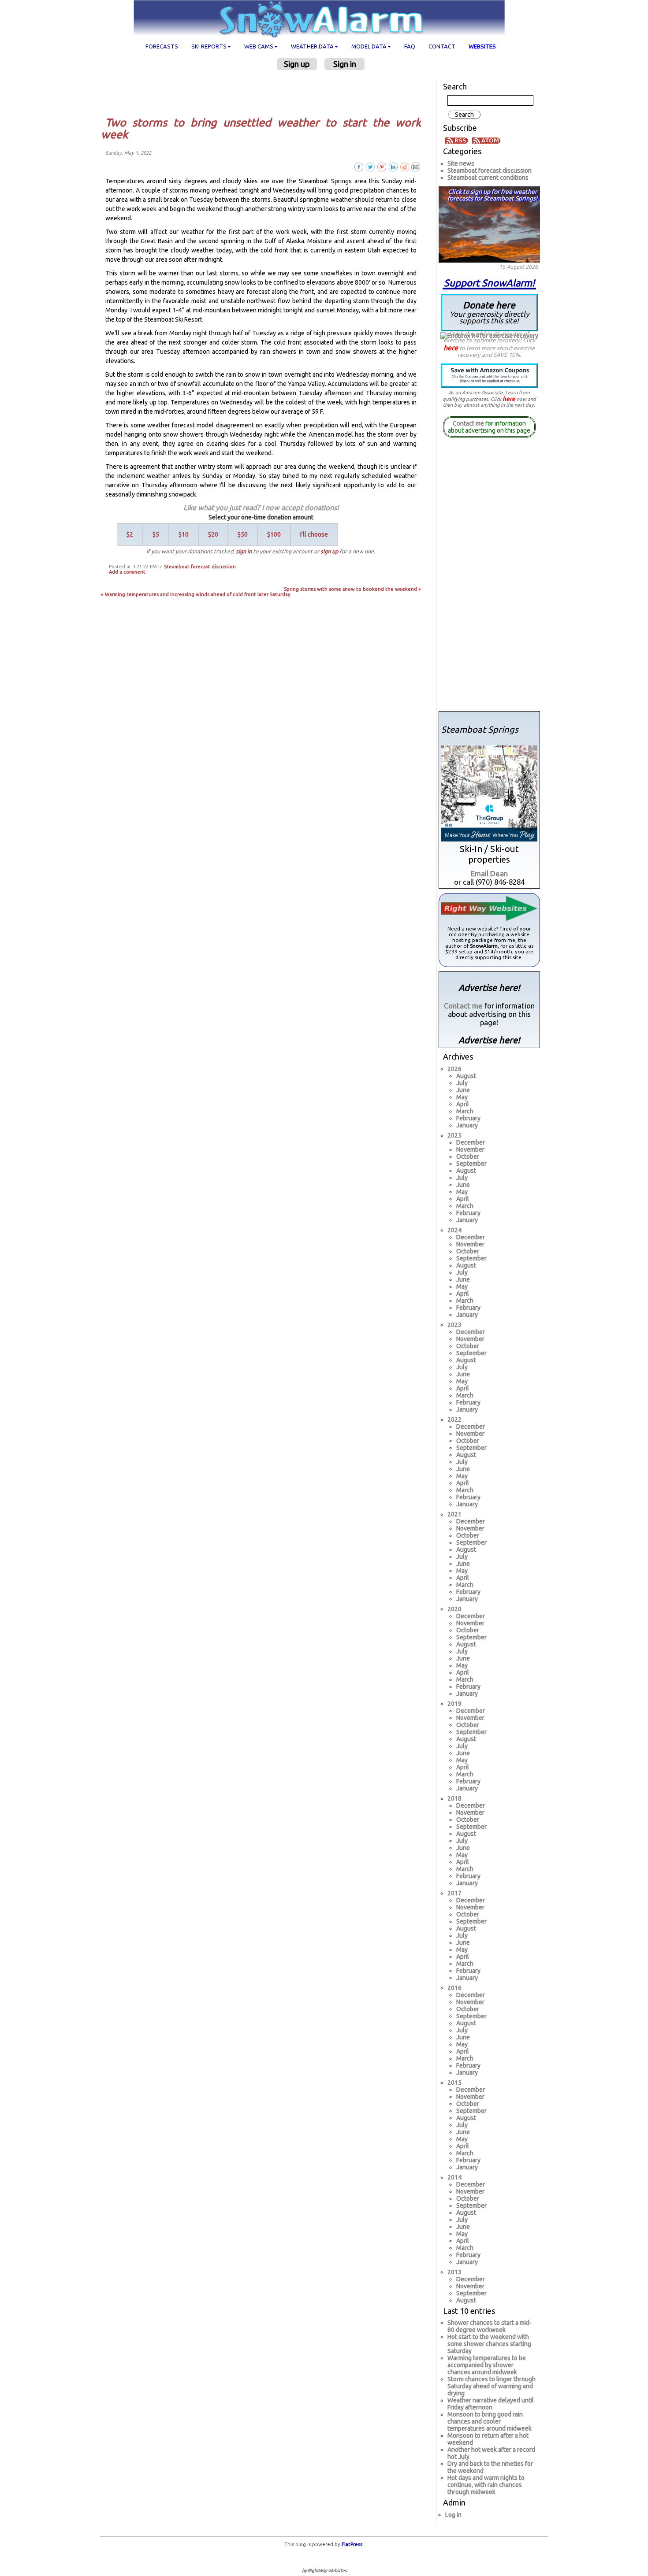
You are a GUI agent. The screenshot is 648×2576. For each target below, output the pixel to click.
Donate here (489, 312)
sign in (244, 551)
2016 (454, 1988)
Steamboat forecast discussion (200, 567)
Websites (482, 46)
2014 (454, 2177)
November (470, 1149)
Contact (442, 46)
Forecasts (162, 46)
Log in (453, 2515)
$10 (184, 534)
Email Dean (489, 873)
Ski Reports (209, 46)
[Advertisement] (264, 93)
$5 (156, 534)
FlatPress (352, 2544)
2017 (454, 1893)
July (462, 1083)
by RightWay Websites (324, 2570)
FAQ (410, 46)
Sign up (297, 64)
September (471, 1164)
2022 (454, 1420)
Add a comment (127, 572)
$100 (274, 534)
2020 (454, 1609)
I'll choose (314, 534)
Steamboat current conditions (488, 178)
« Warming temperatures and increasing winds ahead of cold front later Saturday (196, 594)
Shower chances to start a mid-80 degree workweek (490, 2326)
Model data (369, 46)
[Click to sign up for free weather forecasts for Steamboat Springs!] (489, 223)
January (467, 1125)
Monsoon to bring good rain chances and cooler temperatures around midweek (490, 2421)
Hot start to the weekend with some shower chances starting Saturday (489, 2344)
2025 (454, 1135)
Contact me (468, 423)
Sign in (345, 64)
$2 (130, 534)
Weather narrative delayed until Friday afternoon (491, 2404)
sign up (329, 551)
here (451, 348)
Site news (461, 163)
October (468, 1156)
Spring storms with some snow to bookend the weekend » (352, 589)
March (465, 1111)
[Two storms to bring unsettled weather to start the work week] (416, 166)
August (466, 1076)
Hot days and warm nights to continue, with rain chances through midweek (486, 2485)
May (462, 1097)
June (463, 1090)
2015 (454, 2083)
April (463, 1104)
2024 (454, 1230)
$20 (213, 534)
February (468, 1118)
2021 (454, 1514)
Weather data (312, 46)
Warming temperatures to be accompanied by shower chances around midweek (487, 2365)
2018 (454, 1798)
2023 (454, 1325)
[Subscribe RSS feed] (458, 140)
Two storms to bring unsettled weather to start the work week (261, 129)
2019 (454, 1704)
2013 (454, 2272)
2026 (454, 1069)
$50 (243, 534)
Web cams (259, 46)
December (471, 1142)
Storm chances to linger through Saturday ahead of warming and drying (492, 2386)
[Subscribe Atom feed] (486, 140)
